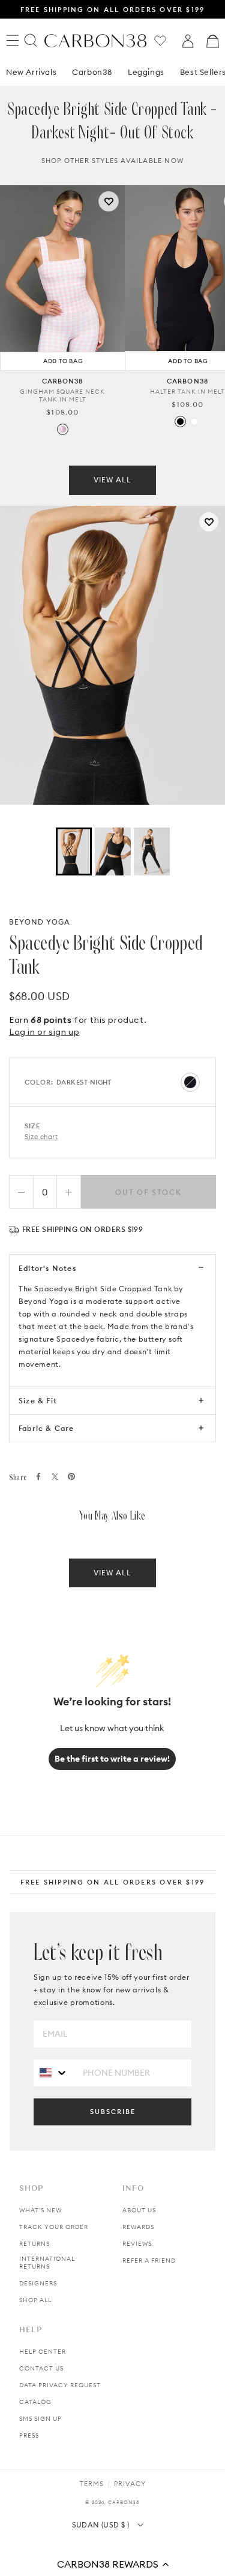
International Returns (47, 2263)
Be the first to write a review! (112, 1759)
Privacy (130, 2484)
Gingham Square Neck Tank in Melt (62, 395)
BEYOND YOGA (40, 922)
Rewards (138, 2227)
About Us (139, 2210)
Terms (92, 2484)
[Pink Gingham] (63, 429)
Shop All (35, 2300)
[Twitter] (55, 1477)
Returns (34, 2244)
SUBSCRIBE (113, 2112)
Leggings (146, 72)
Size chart (41, 1137)
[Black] (180, 422)
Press (29, 2435)
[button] (112, 2564)
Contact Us (41, 2368)
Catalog (35, 2402)
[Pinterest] (71, 1476)
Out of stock (148, 1192)
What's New (40, 2210)
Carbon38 (92, 72)
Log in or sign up (44, 1032)
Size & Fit (38, 1401)
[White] (194, 422)
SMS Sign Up (40, 2419)
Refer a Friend (149, 2261)
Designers (38, 2283)
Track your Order (54, 2227)
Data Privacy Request (60, 2385)
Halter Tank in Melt (187, 392)
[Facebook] (38, 1476)
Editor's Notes (47, 1268)
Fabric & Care (46, 1428)
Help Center (43, 2352)
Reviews (137, 2244)
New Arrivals (31, 72)
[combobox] (54, 2072)
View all (112, 480)
